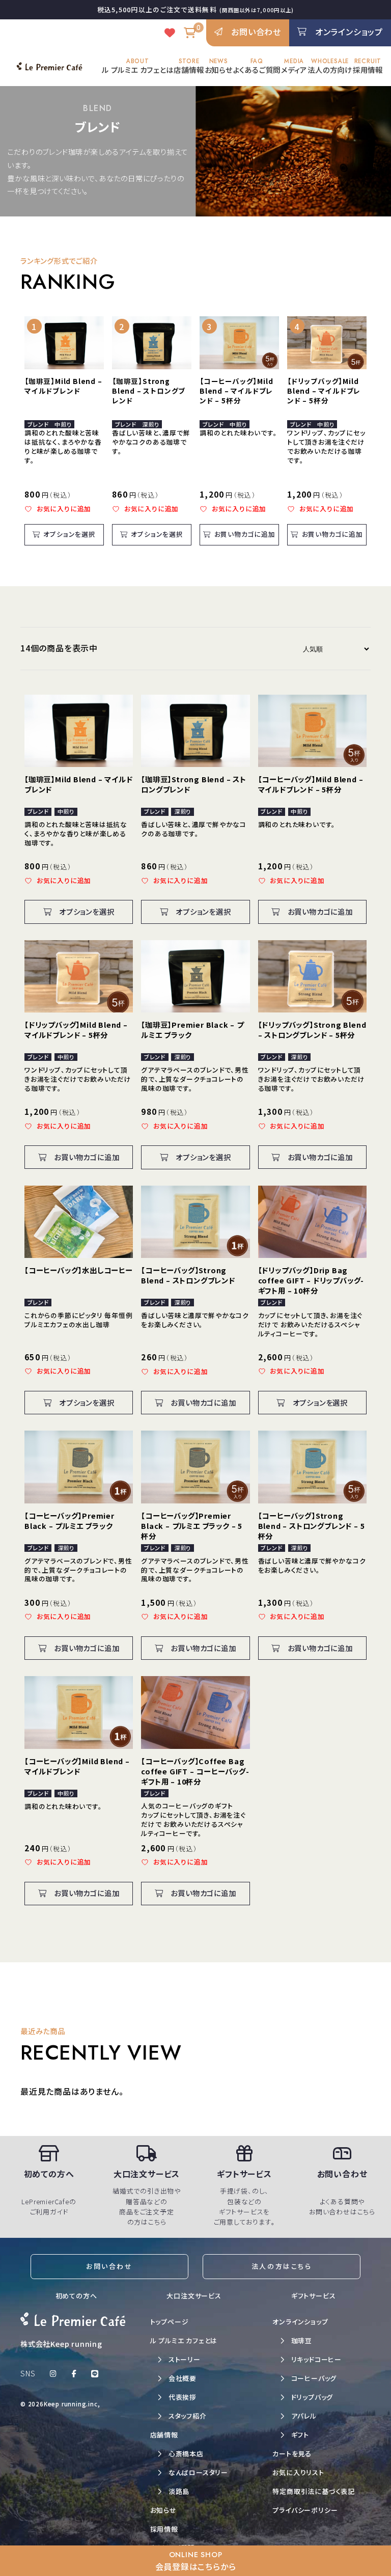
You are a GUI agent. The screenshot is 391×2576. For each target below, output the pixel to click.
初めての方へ (76, 2296)
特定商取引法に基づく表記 (314, 2491)
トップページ (170, 2322)
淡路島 (179, 2491)
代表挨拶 (183, 2397)
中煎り (63, 424)
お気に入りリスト (298, 2472)
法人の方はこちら (282, 2266)
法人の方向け (330, 66)
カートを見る (292, 2454)
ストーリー (185, 2359)
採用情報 (368, 66)
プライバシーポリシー (305, 2510)
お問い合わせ (109, 2266)
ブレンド (38, 424)
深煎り (150, 424)
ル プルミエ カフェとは (138, 66)
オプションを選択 (69, 534)
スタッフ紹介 (188, 2416)
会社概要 (183, 2378)
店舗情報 (189, 66)
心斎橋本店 (186, 2454)
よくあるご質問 (257, 66)
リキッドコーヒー (316, 2359)
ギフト (300, 2435)
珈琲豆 (302, 2340)
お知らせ (219, 66)
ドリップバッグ (312, 2397)
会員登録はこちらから (196, 2561)
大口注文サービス (194, 2296)
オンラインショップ (300, 2322)
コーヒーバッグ (314, 2378)
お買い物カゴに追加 (245, 534)
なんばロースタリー (198, 2472)
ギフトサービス (314, 2296)
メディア (294, 66)
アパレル (304, 2416)
